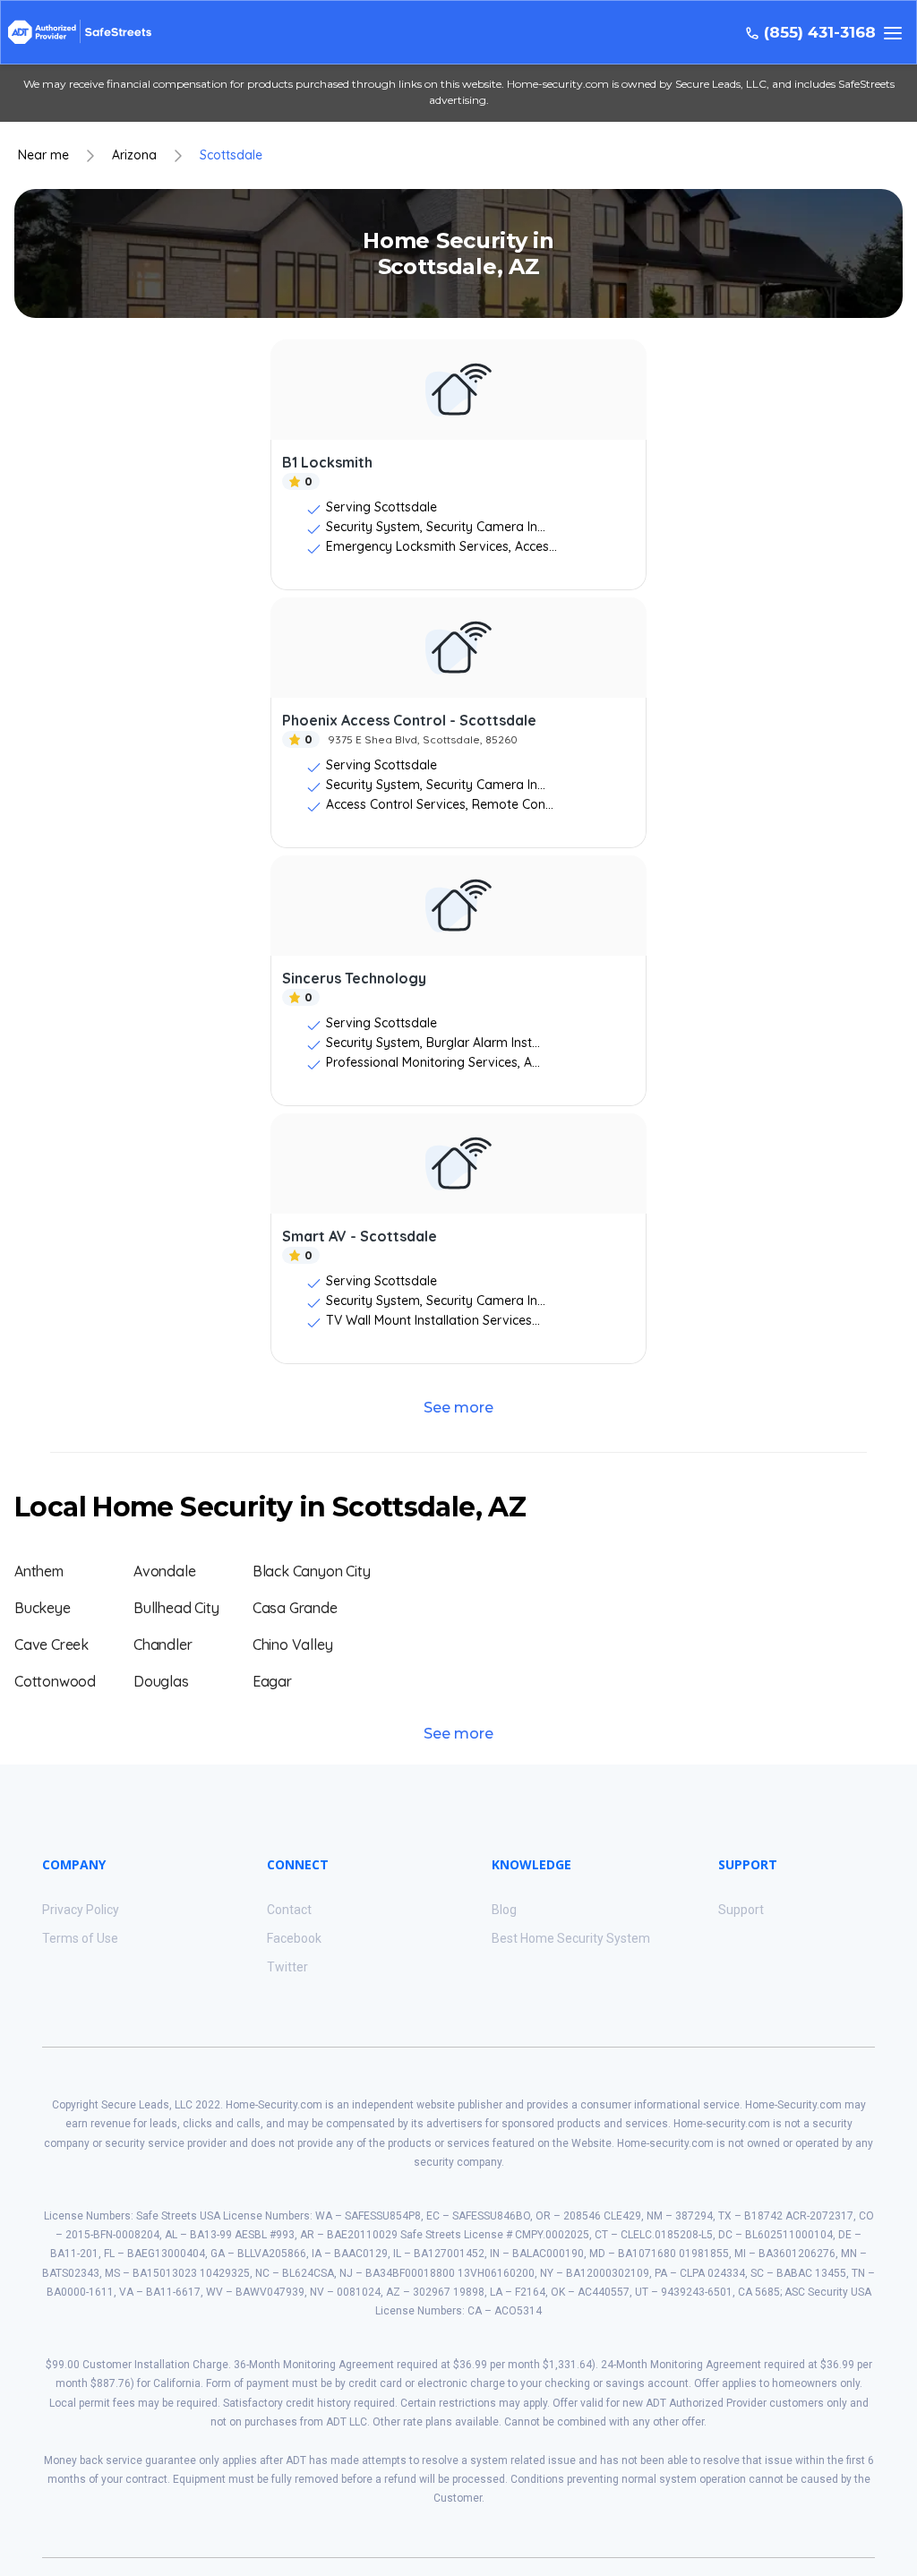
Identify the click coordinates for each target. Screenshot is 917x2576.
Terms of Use (80, 1938)
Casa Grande (295, 1608)
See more (458, 1408)
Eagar (272, 1681)
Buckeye (43, 1608)
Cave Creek (51, 1644)
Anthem (39, 1571)
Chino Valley (293, 1644)
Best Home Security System (571, 1938)
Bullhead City (176, 1608)
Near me (43, 155)
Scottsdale (231, 155)
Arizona (134, 155)
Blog (504, 1910)
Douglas (161, 1681)
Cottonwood (55, 1681)
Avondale (164, 1571)
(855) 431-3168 (820, 33)
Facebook (294, 1938)
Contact (289, 1910)
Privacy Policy (81, 1910)
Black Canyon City (312, 1571)
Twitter (287, 1967)
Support (741, 1910)
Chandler (163, 1644)
